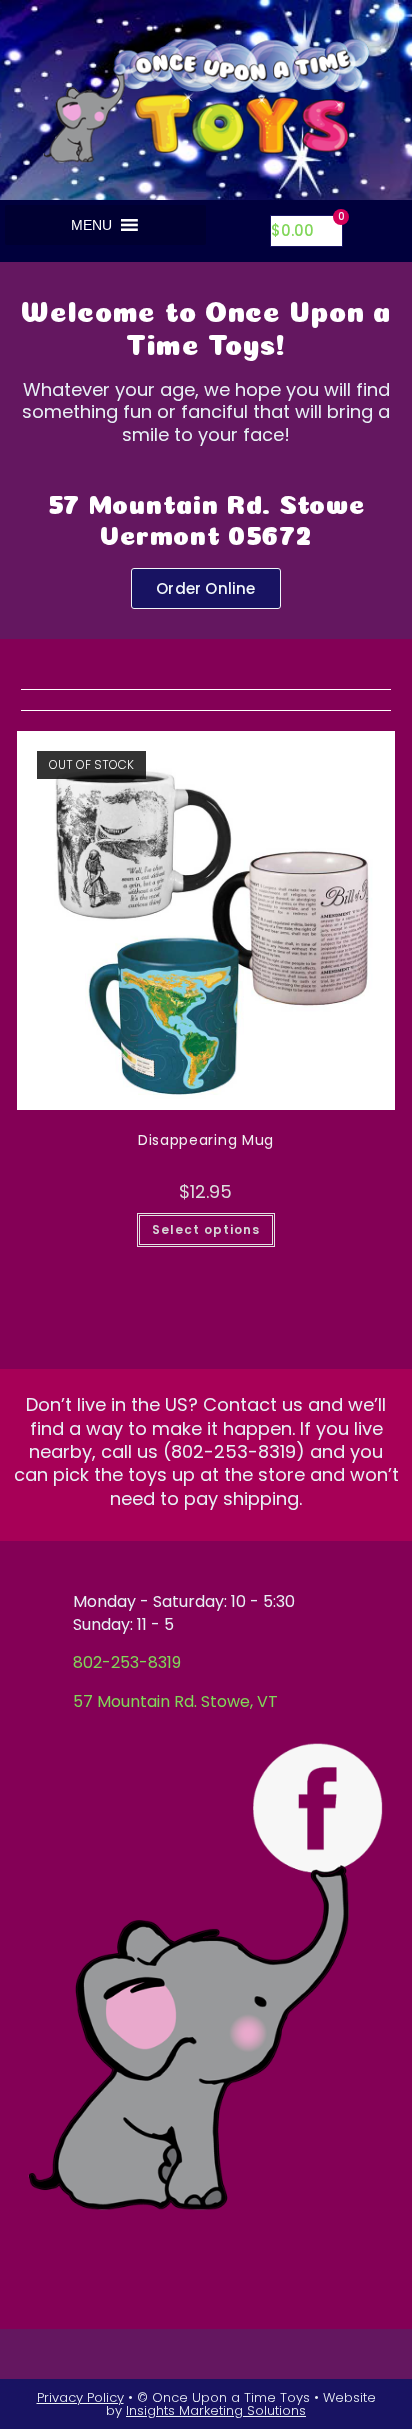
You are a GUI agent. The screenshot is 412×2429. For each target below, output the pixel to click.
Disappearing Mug (206, 1140)
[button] (91, 225)
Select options (206, 1229)
